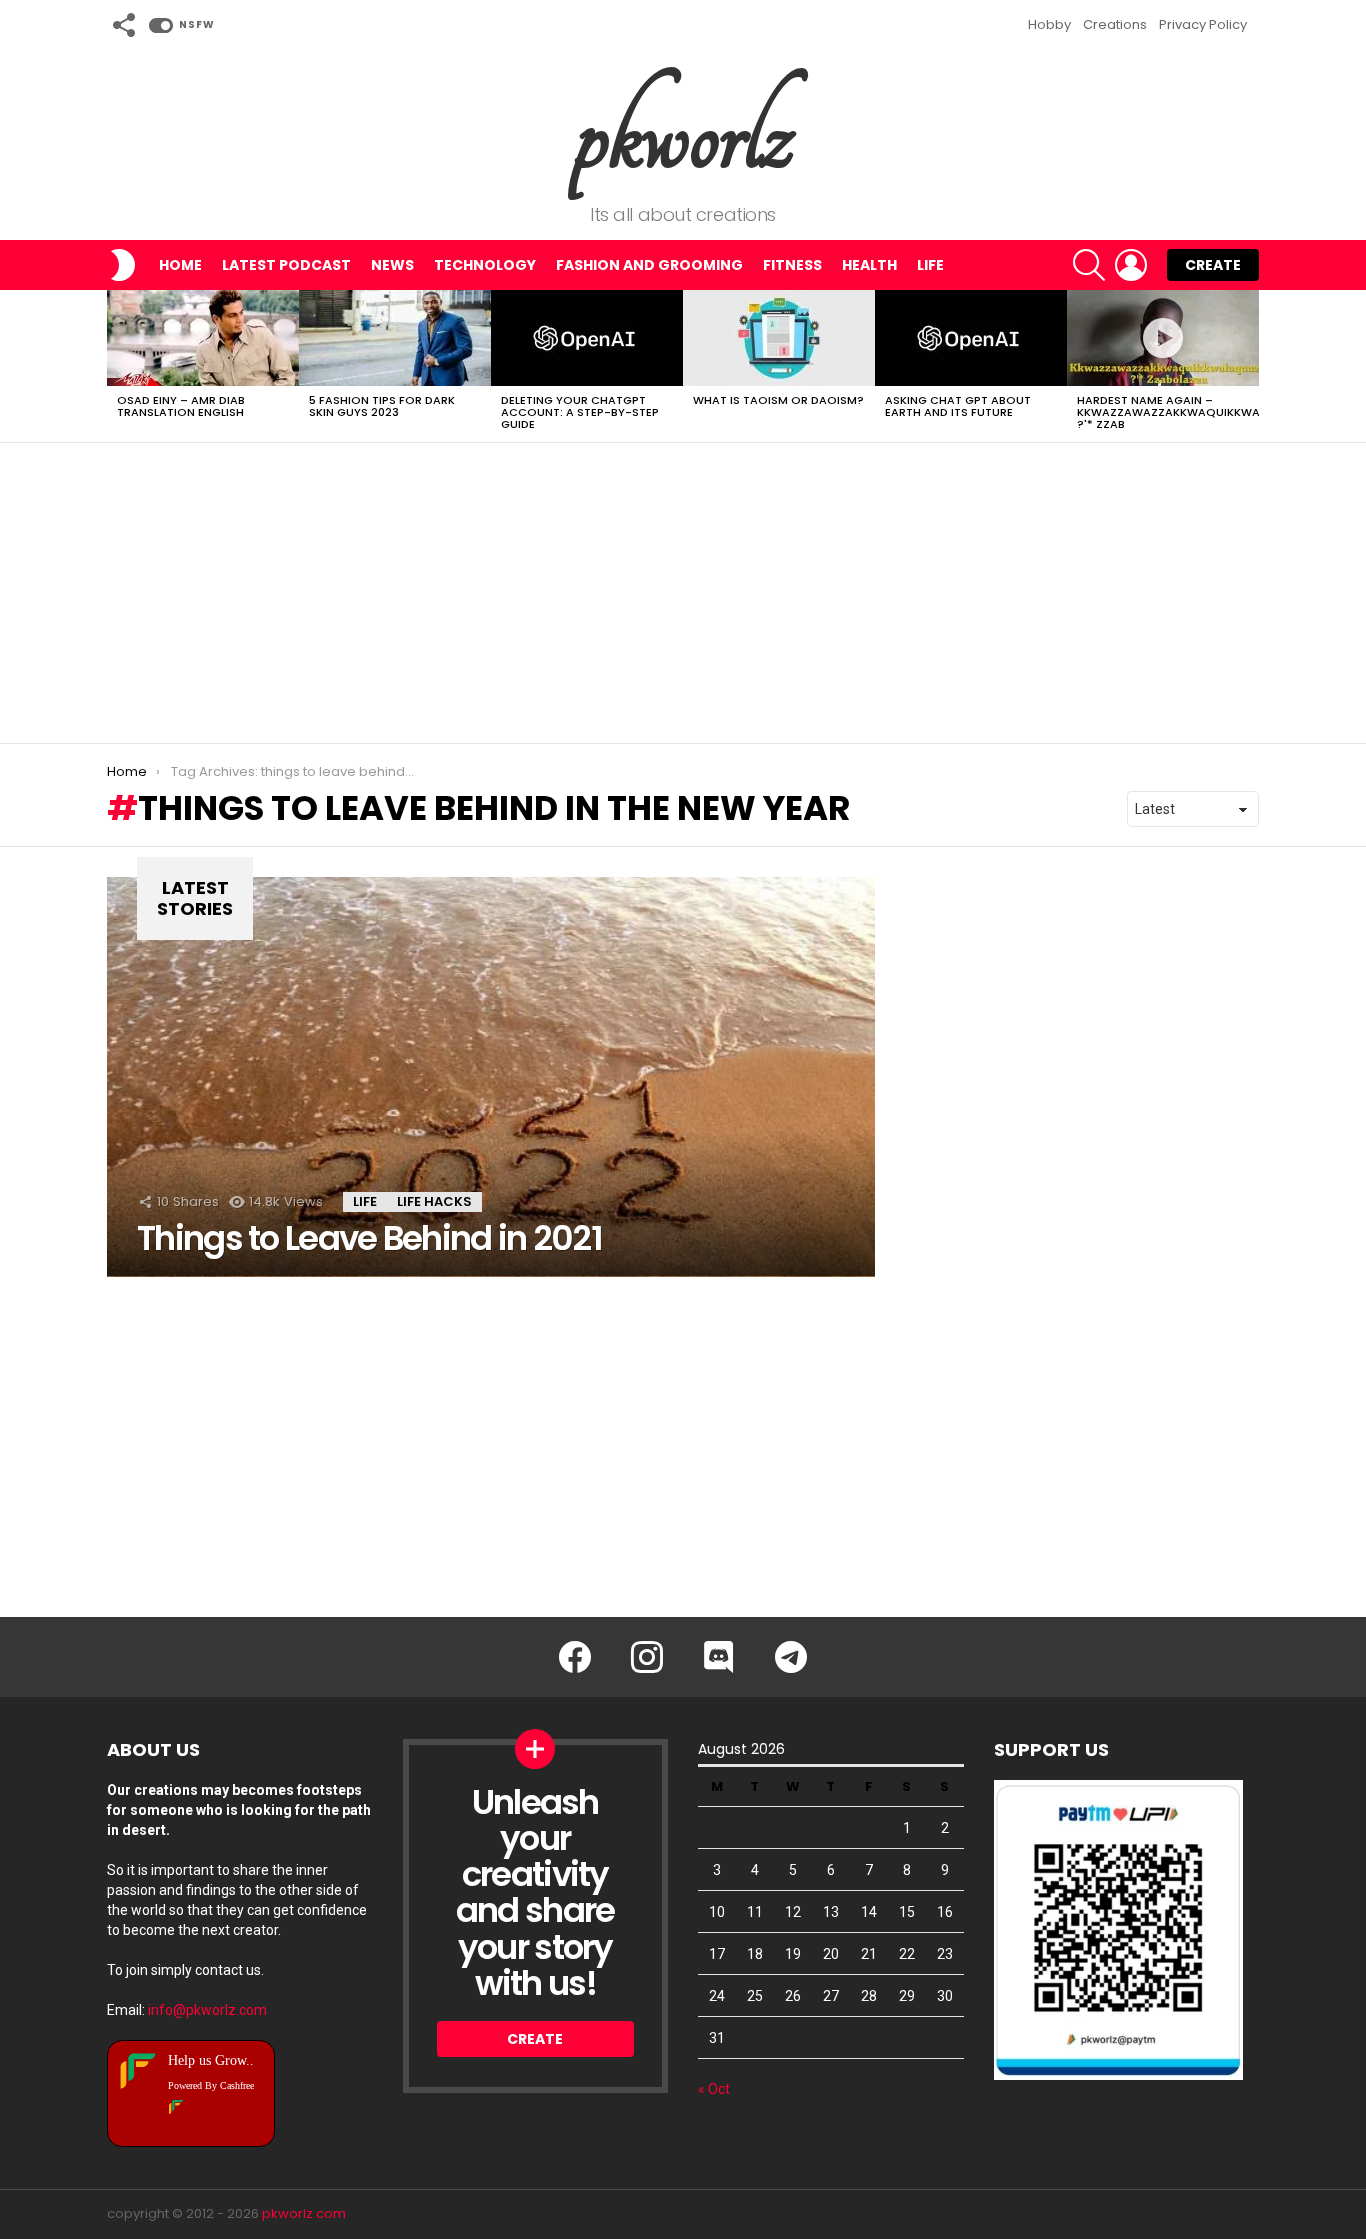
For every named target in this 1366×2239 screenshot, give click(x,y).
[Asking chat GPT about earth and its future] (971, 338)
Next (1249, 366)
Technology (485, 265)
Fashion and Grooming (649, 265)
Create (1213, 265)
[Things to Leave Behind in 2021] (491, 1077)
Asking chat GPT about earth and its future (958, 406)
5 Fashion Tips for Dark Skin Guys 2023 (382, 406)
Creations (1115, 24)
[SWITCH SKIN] (123, 265)
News (392, 265)
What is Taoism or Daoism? (778, 400)
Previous (117, 366)
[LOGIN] (1131, 265)
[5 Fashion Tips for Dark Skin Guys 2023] (395, 338)
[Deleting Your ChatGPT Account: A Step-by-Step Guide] (587, 338)
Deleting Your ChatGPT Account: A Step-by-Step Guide (580, 412)
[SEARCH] (1089, 265)
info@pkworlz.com (207, 2010)
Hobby (1049, 24)
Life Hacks (434, 1201)
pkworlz (683, 133)
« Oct (714, 2089)
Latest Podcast (286, 265)
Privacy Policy (1203, 24)
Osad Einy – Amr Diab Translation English (181, 406)
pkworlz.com (304, 2213)
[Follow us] (123, 25)
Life (930, 265)
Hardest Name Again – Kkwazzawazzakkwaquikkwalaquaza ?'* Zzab (1195, 412)
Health (869, 265)
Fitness (792, 265)
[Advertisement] (683, 593)
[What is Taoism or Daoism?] (779, 338)
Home (180, 265)
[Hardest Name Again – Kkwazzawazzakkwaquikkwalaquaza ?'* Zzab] (1163, 338)
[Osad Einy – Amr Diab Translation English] (203, 338)
